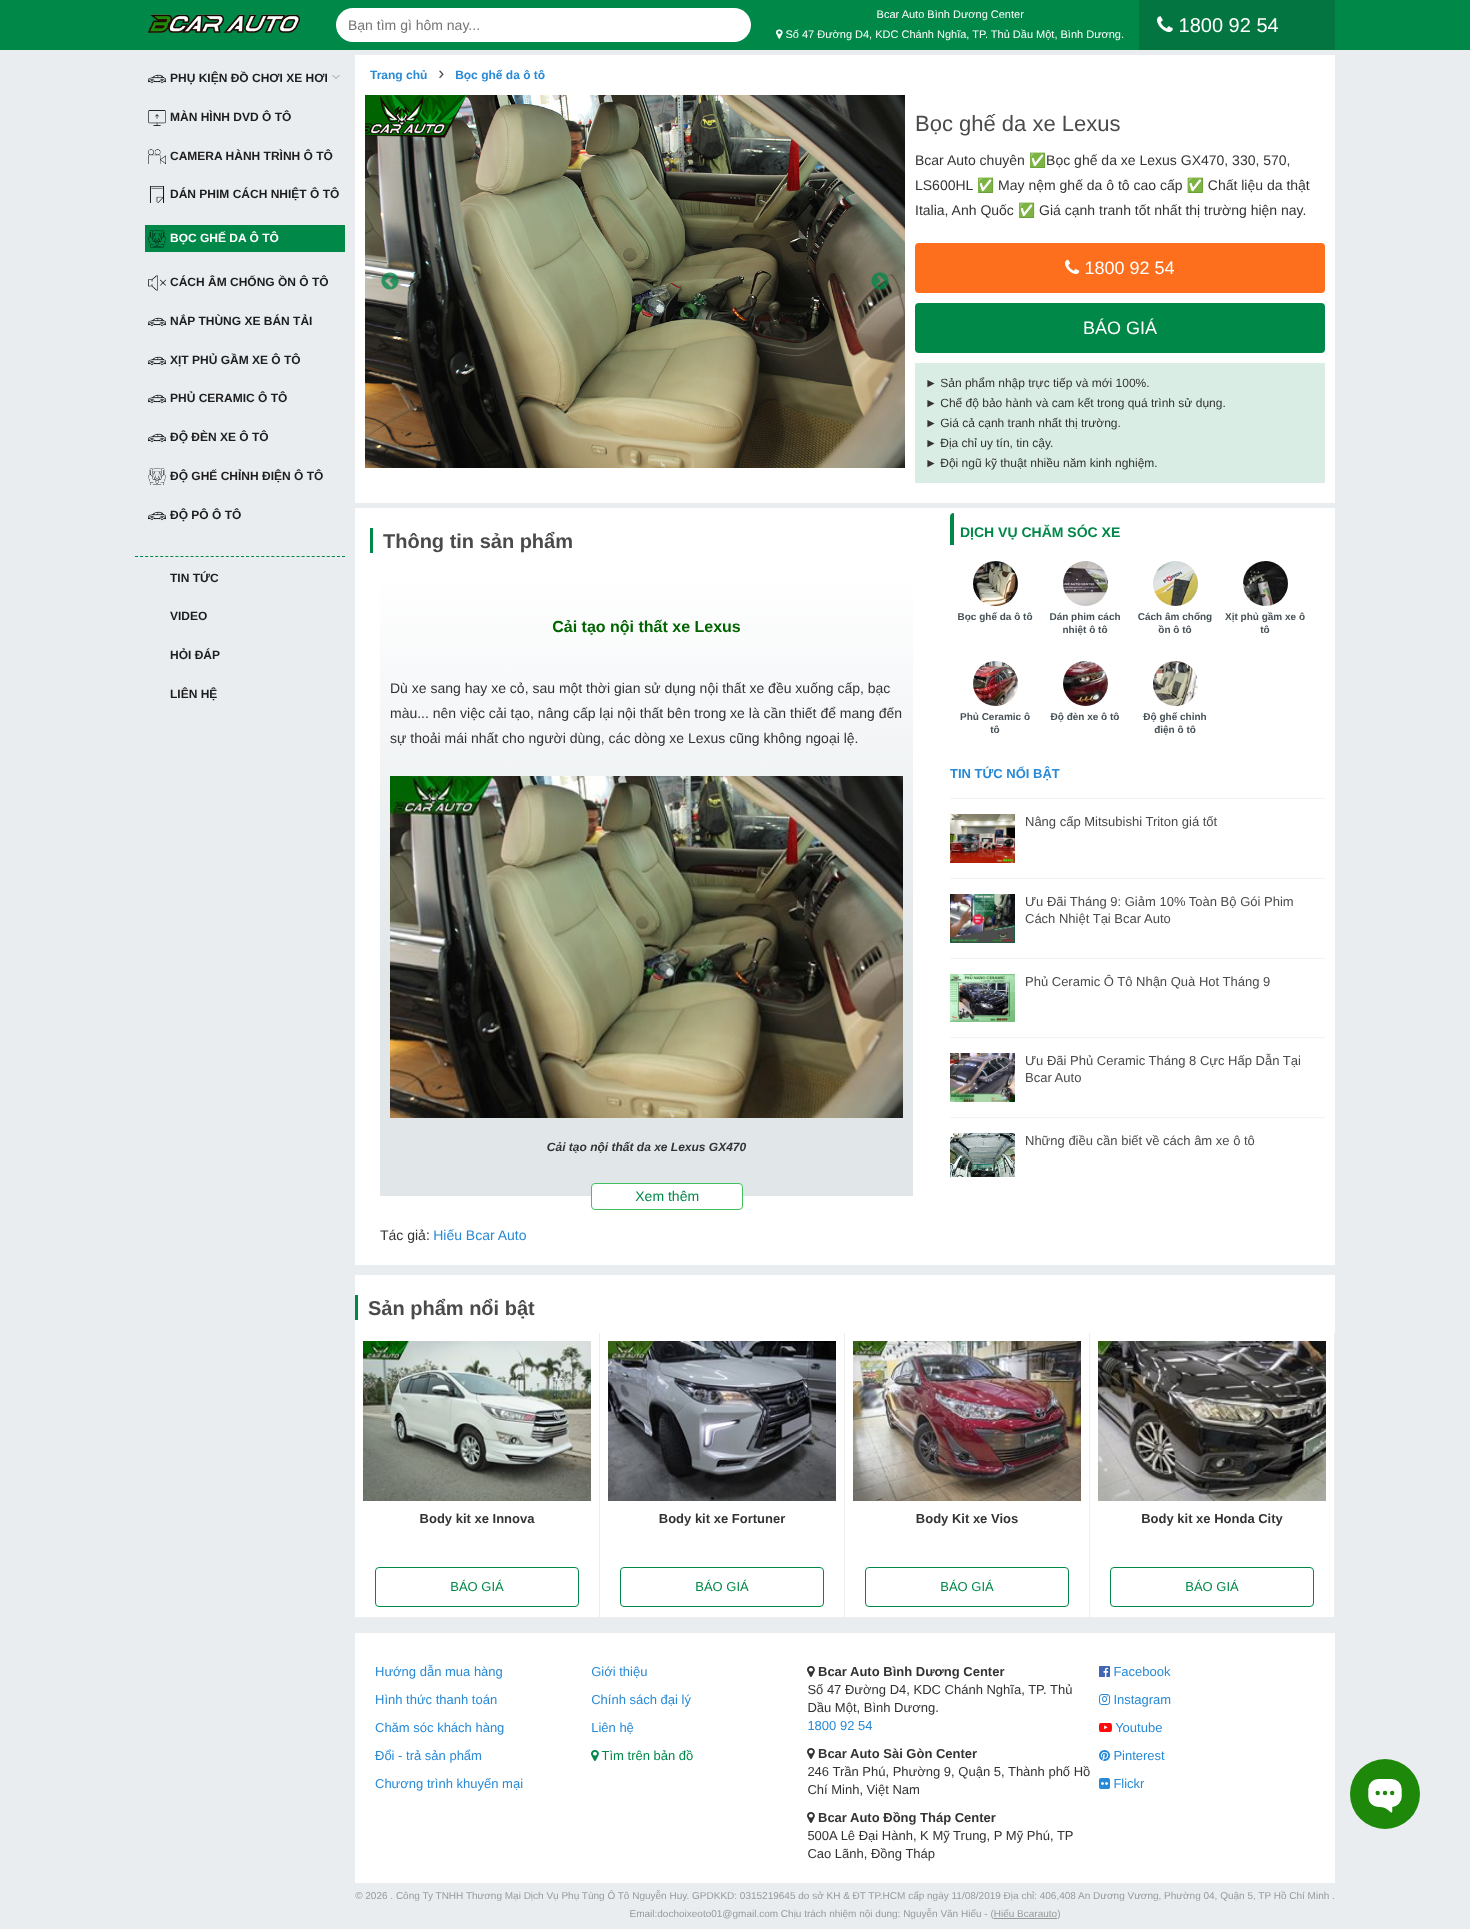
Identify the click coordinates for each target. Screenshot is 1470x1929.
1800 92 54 (1126, 268)
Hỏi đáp (195, 655)
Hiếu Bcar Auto (479, 1235)
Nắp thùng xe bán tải (241, 321)
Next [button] (880, 282)
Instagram (1140, 1699)
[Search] (728, 25)
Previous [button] (390, 282)
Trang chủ (398, 75)
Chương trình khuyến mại (449, 1783)
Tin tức (194, 578)
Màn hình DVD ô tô (230, 117)
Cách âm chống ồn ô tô (249, 282)
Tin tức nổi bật (1005, 773)
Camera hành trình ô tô (251, 156)
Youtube (1137, 1727)
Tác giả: (405, 1235)
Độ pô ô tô (205, 515)
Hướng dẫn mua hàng (439, 1671)
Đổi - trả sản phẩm (428, 1755)
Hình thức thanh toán (436, 1699)
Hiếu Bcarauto (1025, 1914)
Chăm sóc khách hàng (439, 1727)
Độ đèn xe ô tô (219, 437)
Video (188, 616)
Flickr (1127, 1783)
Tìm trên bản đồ (645, 1755)
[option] (635, 281)
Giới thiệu (619, 1671)
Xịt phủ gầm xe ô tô (235, 360)
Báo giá (1120, 328)
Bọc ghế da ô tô (224, 238)
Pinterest (1137, 1755)
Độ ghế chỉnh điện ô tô (246, 476)
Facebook (1140, 1671)
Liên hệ (193, 694)
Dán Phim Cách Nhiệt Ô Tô (254, 194)
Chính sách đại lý (641, 1699)
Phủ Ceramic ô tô (228, 398)
